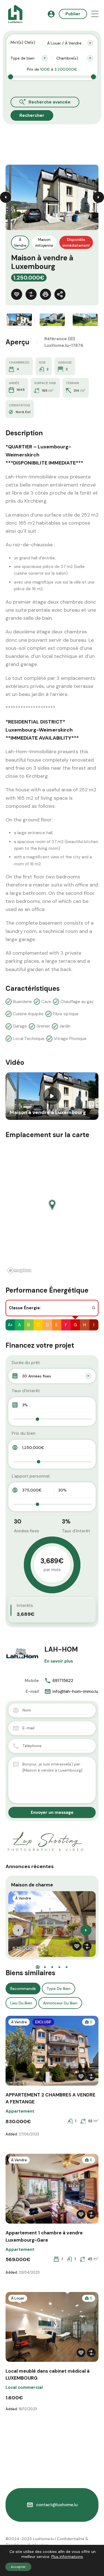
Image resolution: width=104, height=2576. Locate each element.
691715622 (63, 1681)
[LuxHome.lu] (15, 14)
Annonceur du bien (60, 2003)
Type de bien (59, 1989)
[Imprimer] (45, 294)
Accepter (18, 2567)
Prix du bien (24, 1433)
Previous (6, 197)
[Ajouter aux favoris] (17, 294)
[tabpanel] (52, 1096)
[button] (95, 14)
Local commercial (24, 2387)
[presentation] (18, 1930)
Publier (73, 14)
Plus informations (67, 2557)
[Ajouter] (31, 294)
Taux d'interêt (26, 1391)
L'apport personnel (31, 1476)
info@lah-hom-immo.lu (75, 1691)
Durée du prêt (26, 1363)
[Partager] (60, 294)
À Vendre (20, 243)
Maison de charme (32, 1885)
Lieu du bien (21, 2003)
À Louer (18, 2298)
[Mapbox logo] (19, 1270)
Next (98, 197)
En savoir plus (59, 1661)
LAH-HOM (61, 1649)
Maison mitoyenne (44, 243)
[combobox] (70, 43)
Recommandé (23, 1989)
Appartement (20, 2111)
